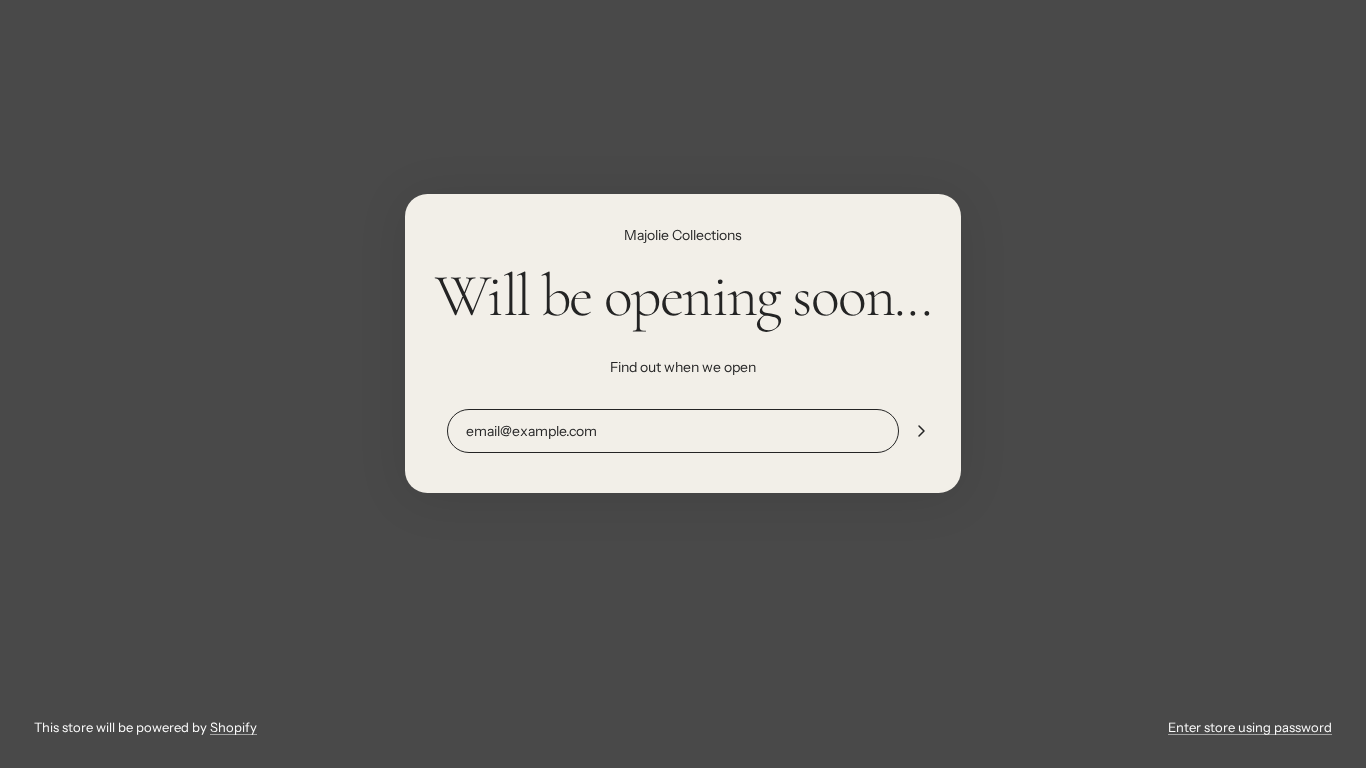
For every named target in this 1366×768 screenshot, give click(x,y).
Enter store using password (1250, 727)
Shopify (233, 727)
